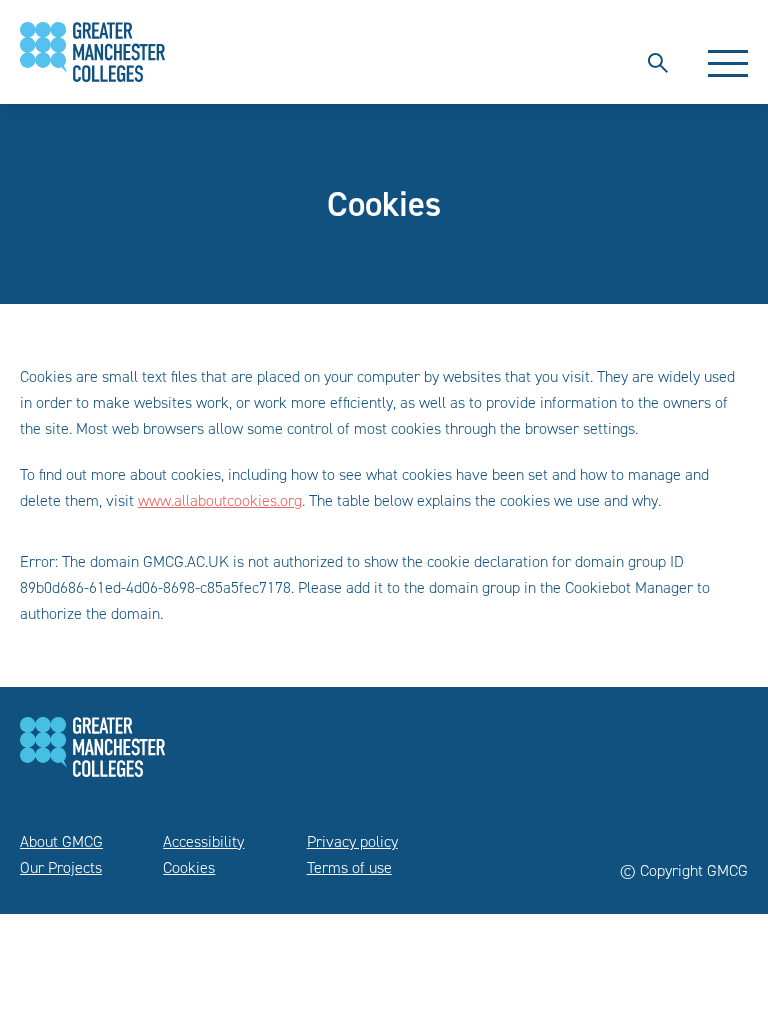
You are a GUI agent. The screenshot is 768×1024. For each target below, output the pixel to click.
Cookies (189, 867)
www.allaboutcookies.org (220, 500)
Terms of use (349, 867)
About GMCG (61, 841)
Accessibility (203, 841)
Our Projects (61, 867)
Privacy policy (352, 841)
